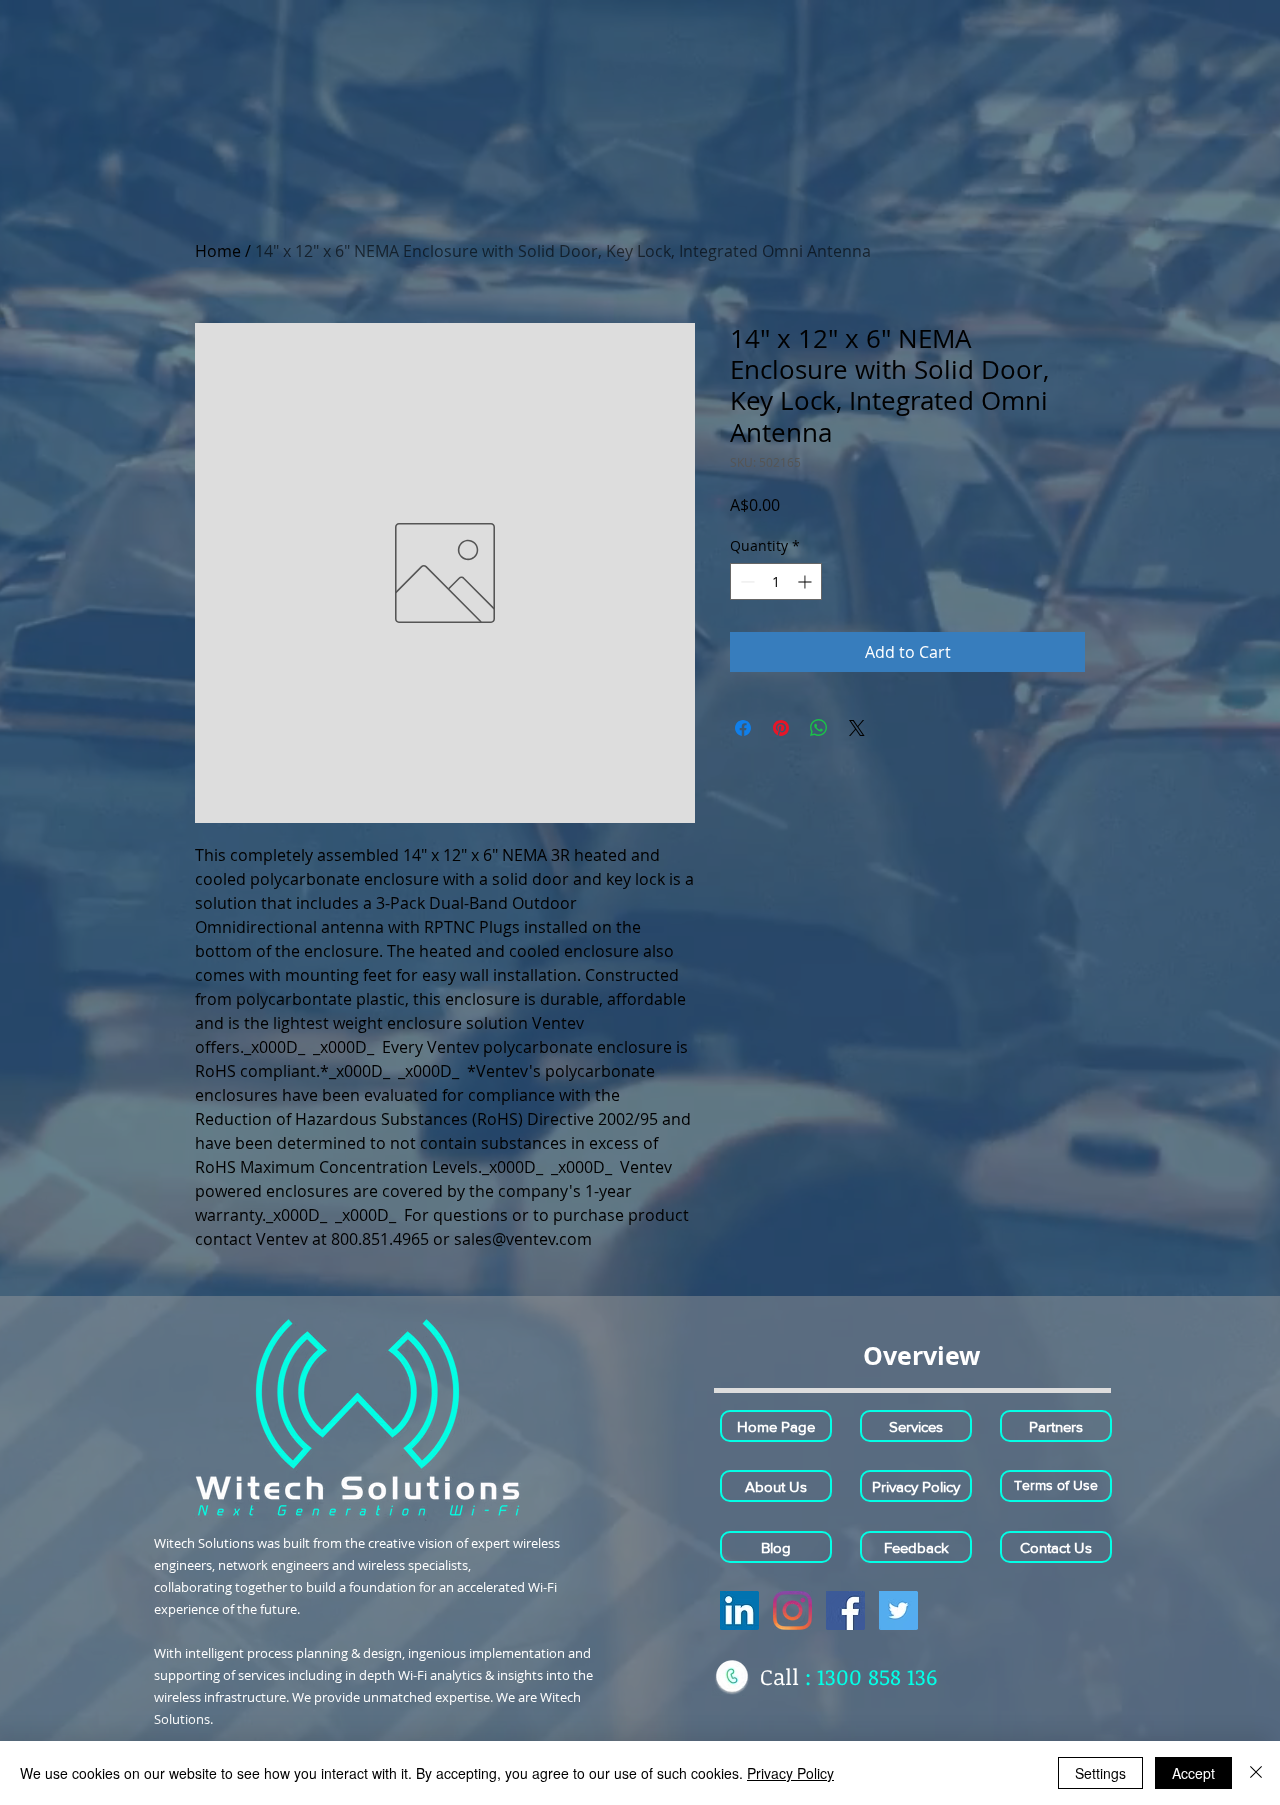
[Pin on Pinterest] (781, 728)
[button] (921, 1355)
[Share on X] (857, 728)
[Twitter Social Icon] (898, 1610)
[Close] (1256, 1773)
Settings (1100, 1773)
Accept (1193, 1773)
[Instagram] (792, 1610)
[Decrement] (745, 581)
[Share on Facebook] (743, 728)
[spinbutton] (776, 581)
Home (218, 251)
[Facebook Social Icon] (845, 1610)
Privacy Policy (790, 1773)
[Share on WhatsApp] (819, 728)
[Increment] (806, 581)
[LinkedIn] (739, 1610)
